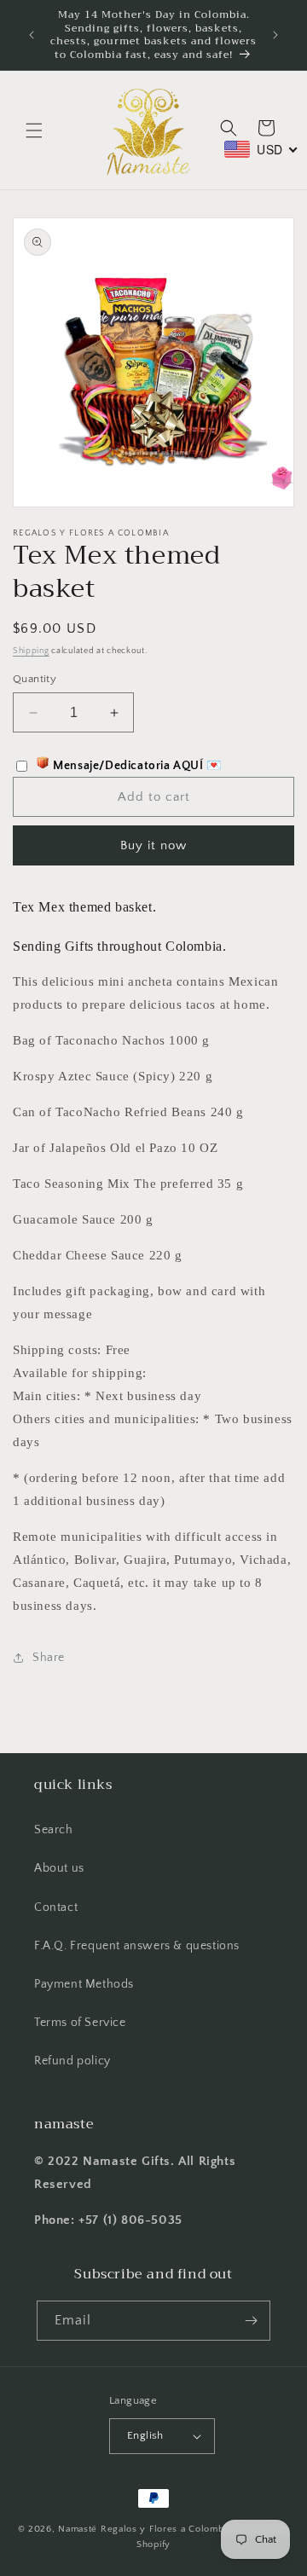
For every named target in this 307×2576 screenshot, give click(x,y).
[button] (34, 130)
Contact (56, 1907)
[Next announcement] (275, 35)
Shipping (31, 651)
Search (54, 1830)
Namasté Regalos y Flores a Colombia (146, 2529)
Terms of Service (80, 2023)
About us (59, 1868)
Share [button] (49, 1658)
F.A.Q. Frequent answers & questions (137, 1946)
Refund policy (72, 2061)
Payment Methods (84, 1984)
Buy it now (153, 845)
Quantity (35, 679)
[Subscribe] (251, 2321)
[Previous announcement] (32, 35)
